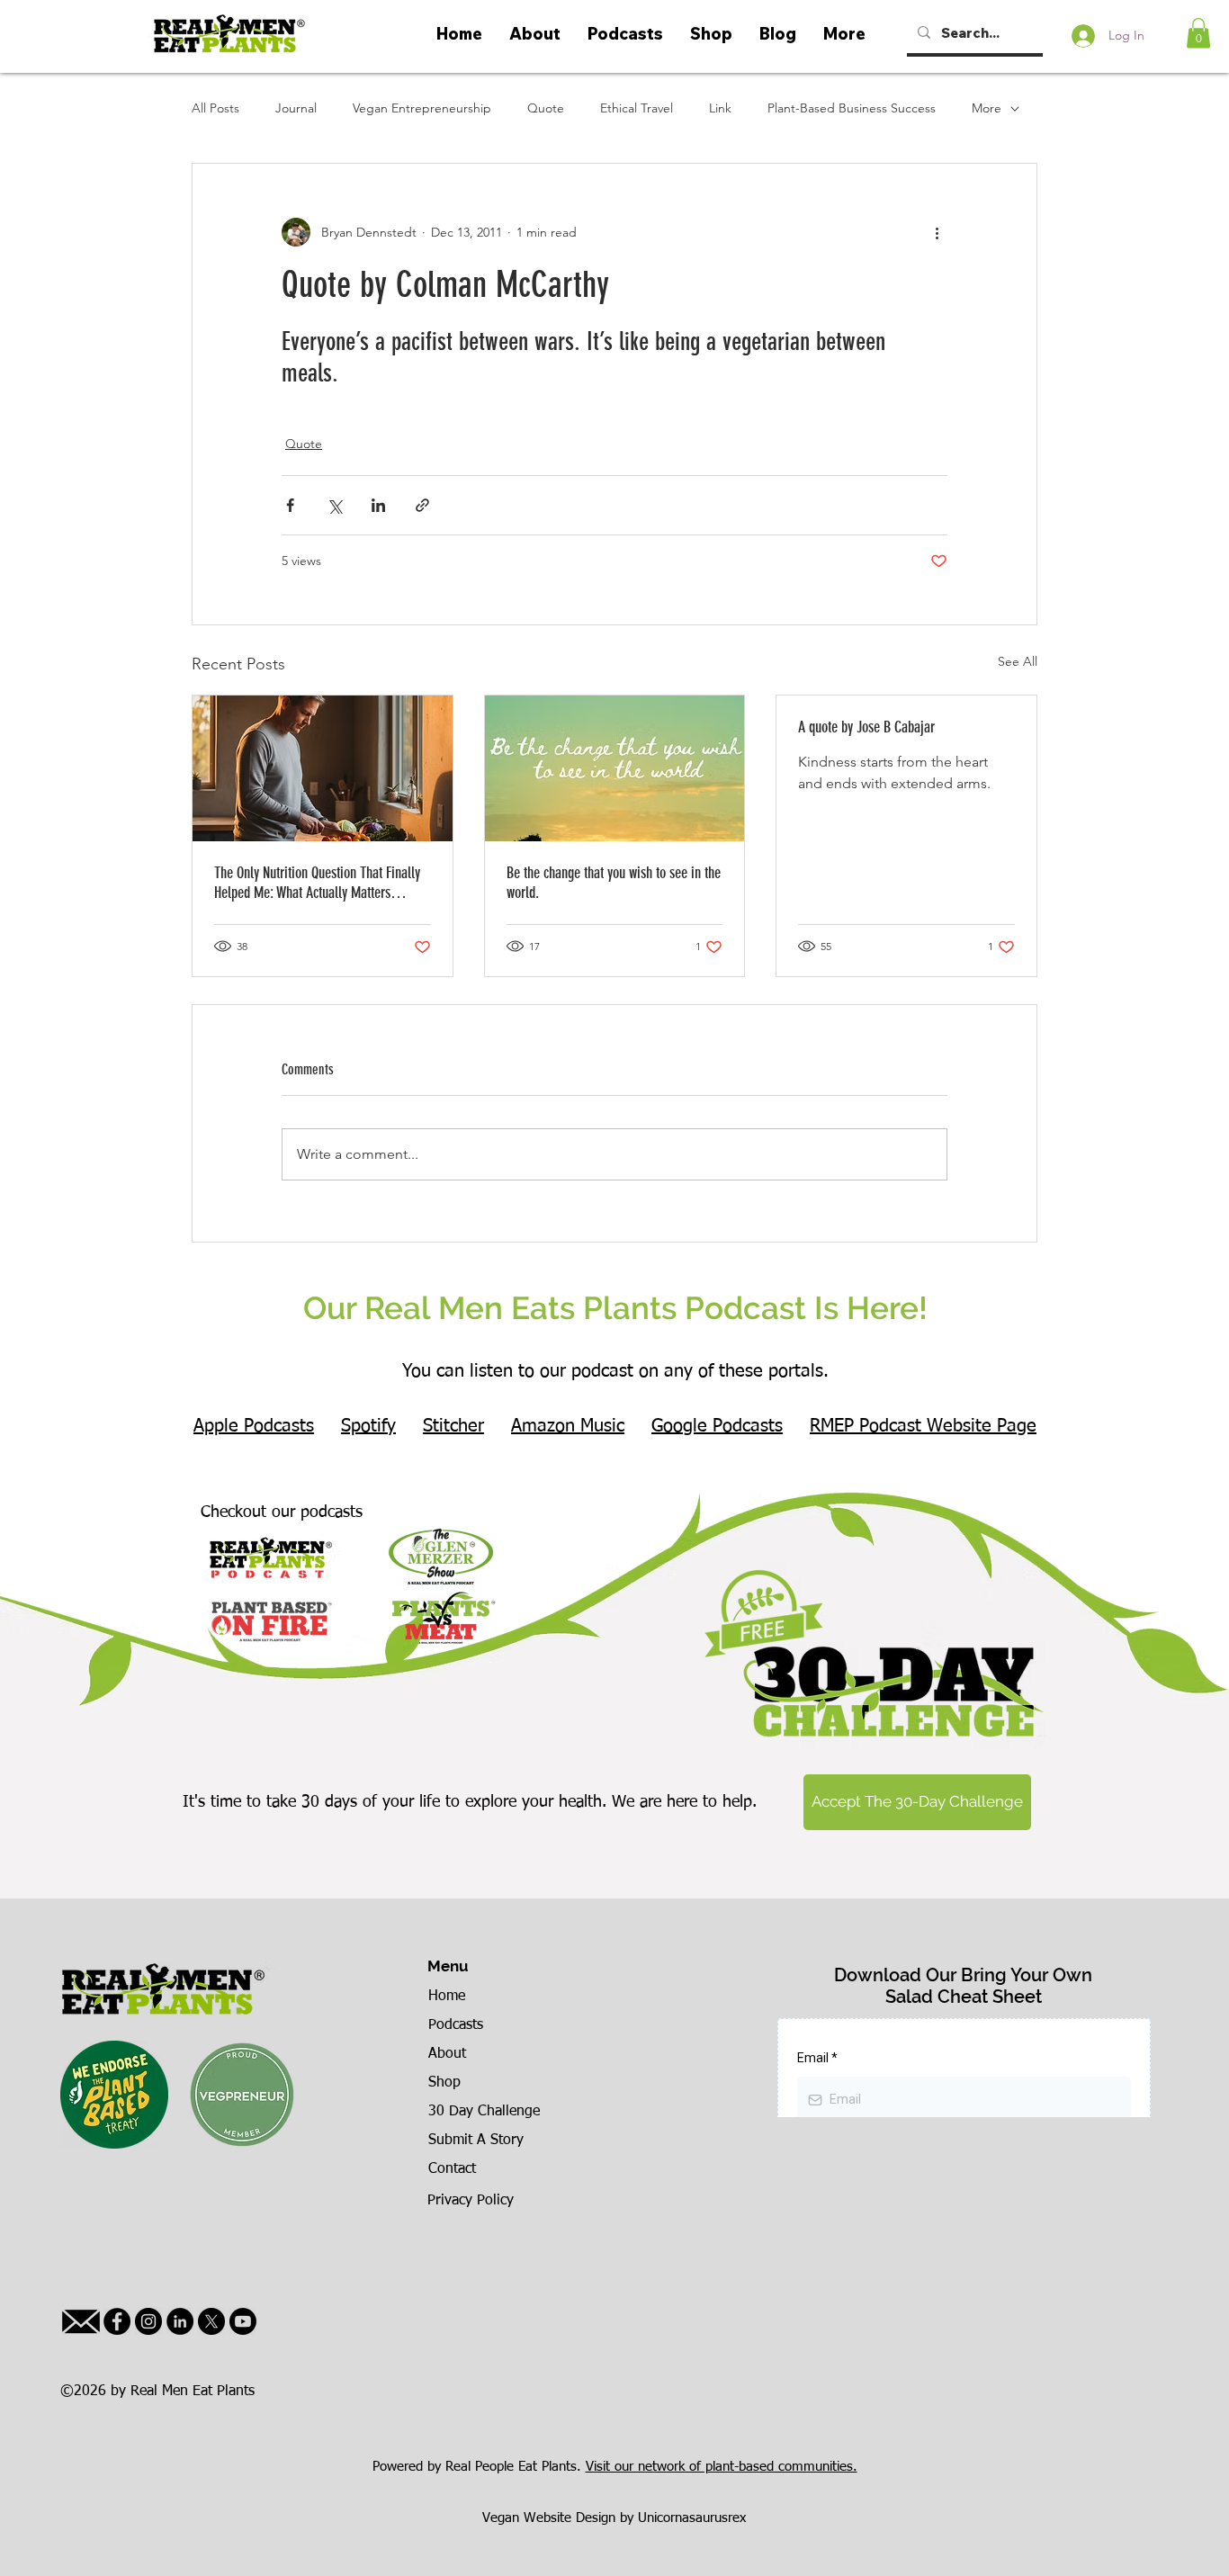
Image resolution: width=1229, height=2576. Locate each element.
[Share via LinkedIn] (378, 505)
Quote (546, 108)
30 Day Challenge (484, 2112)
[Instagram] (148, 2321)
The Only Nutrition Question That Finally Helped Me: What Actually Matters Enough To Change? (317, 883)
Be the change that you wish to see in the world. (614, 883)
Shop (444, 2083)
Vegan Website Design (549, 2518)
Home (447, 1997)
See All (1018, 661)
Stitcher (453, 1426)
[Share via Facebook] (290, 505)
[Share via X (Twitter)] (334, 505)
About (447, 2054)
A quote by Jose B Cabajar (866, 727)
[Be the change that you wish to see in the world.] (615, 768)
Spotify (368, 1426)
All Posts (215, 108)
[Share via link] (422, 505)
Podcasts (456, 2025)
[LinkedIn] (180, 2321)
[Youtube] (243, 2321)
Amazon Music (568, 1426)
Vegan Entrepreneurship (422, 108)
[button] (1198, 33)
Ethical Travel (637, 108)
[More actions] (937, 232)
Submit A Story (476, 2141)
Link (720, 108)
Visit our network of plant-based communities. (722, 2467)
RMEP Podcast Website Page (923, 1426)
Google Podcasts (717, 1426)
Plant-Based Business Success (852, 108)
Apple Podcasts (254, 1426)
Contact (452, 2169)
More (987, 108)
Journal (296, 108)
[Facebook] (117, 2321)
